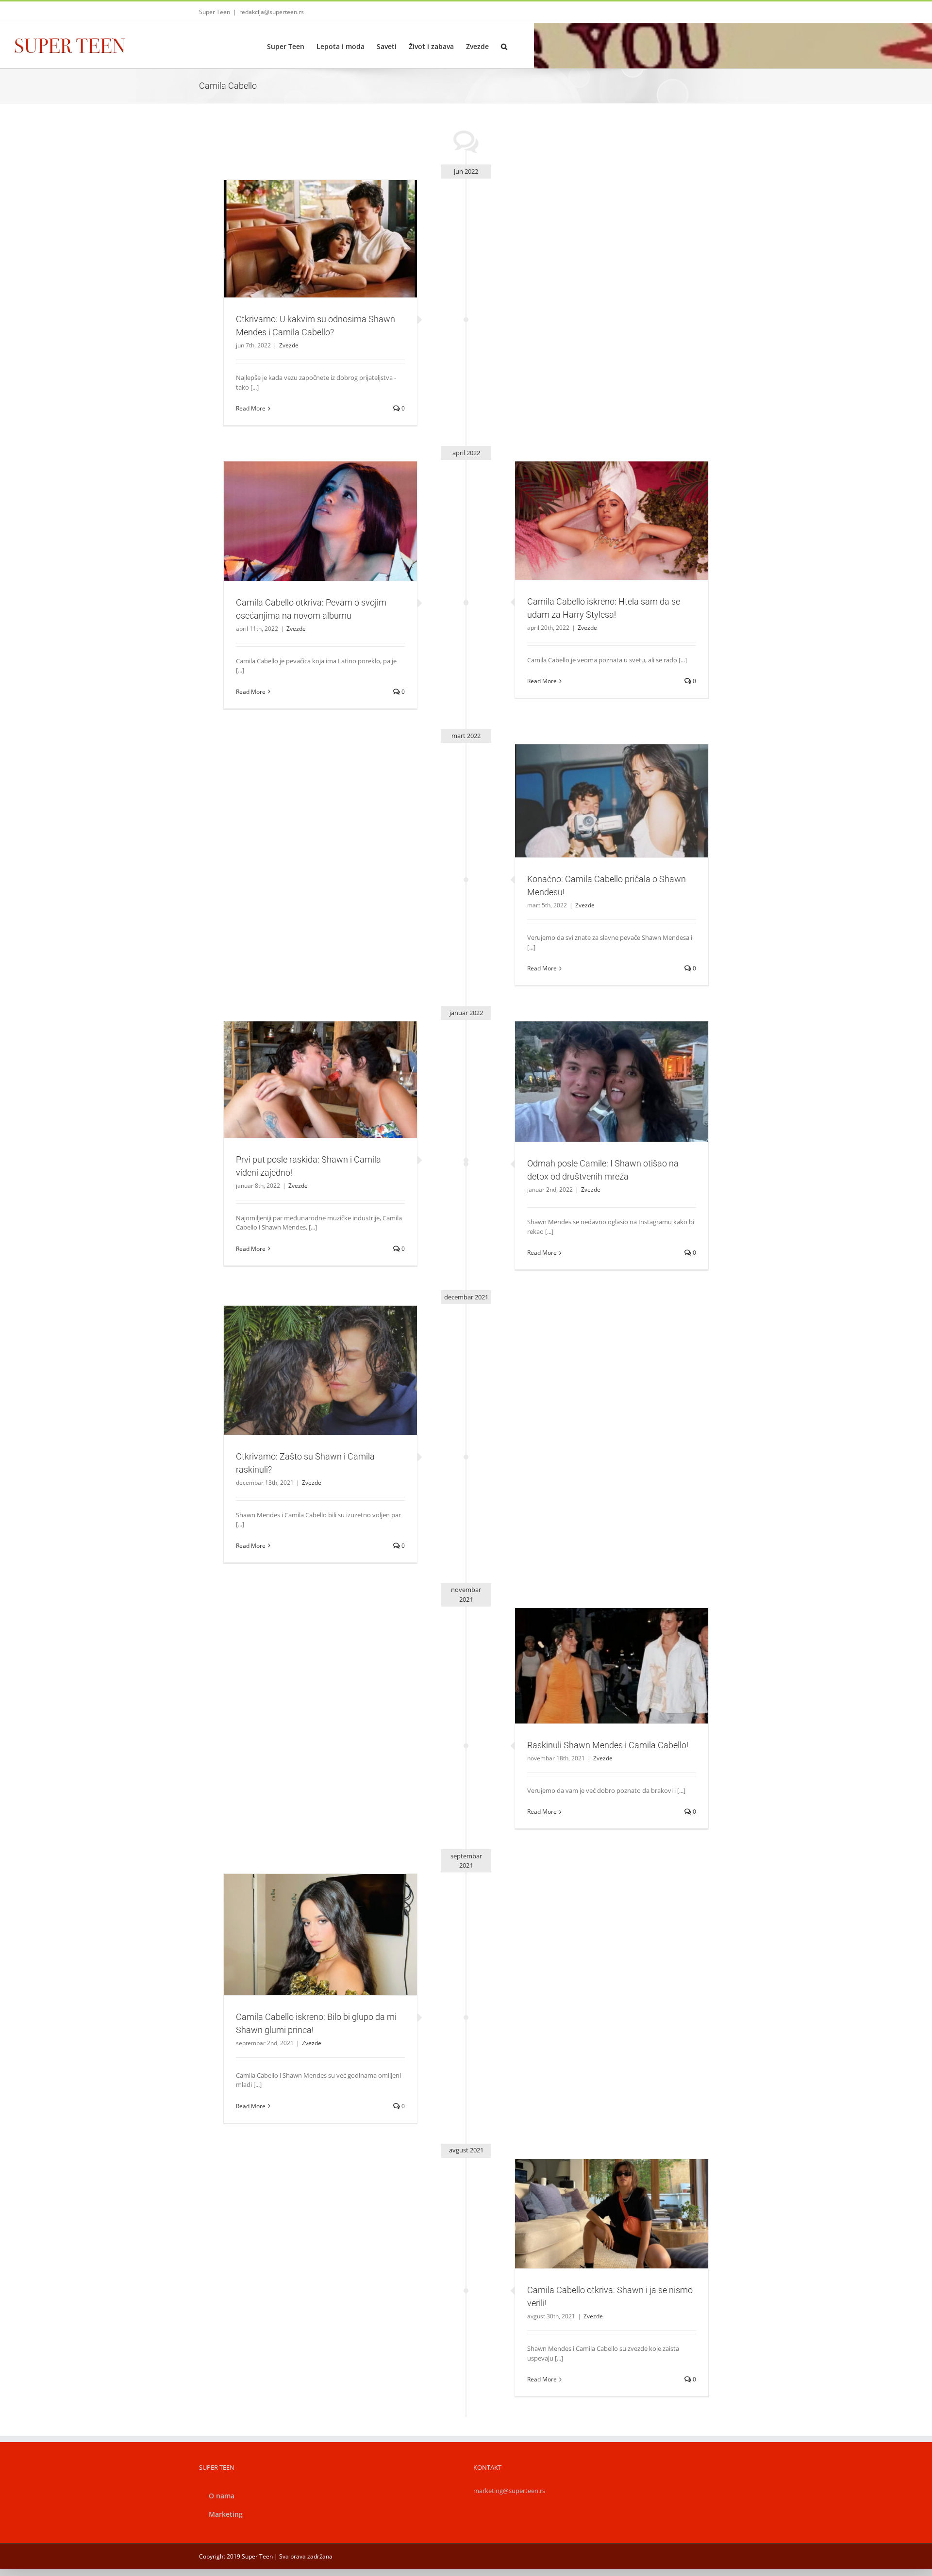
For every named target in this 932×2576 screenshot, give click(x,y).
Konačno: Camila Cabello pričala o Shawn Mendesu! (600, 788)
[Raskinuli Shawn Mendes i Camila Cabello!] (612, 1666)
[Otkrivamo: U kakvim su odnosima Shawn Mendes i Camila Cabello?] (320, 239)
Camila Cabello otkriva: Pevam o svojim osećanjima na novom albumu (309, 504)
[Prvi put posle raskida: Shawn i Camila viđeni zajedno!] (320, 1080)
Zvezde (320, 260)
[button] (504, 46)
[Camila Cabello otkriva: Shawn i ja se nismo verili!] (612, 2214)
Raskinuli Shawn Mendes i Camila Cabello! (600, 1653)
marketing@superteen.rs (509, 2491)
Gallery (332, 222)
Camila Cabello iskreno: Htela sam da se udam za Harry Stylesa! (600, 504)
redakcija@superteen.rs (272, 12)
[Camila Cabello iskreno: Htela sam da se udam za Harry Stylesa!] (612, 521)
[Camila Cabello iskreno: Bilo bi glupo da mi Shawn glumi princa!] (320, 1935)
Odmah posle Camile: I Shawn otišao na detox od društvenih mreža (600, 1065)
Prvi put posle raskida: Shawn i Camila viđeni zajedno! (309, 1067)
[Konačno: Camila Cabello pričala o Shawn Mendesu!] (612, 801)
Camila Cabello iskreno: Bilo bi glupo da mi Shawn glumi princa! (309, 1918)
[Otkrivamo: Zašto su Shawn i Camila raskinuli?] (320, 1370)
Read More (251, 408)
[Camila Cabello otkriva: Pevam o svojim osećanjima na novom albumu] (320, 521)
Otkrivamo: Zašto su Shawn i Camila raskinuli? (309, 1358)
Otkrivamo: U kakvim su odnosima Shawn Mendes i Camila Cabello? (309, 222)
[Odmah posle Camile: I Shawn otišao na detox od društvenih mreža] (612, 1082)
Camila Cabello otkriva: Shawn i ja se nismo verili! (600, 2201)
